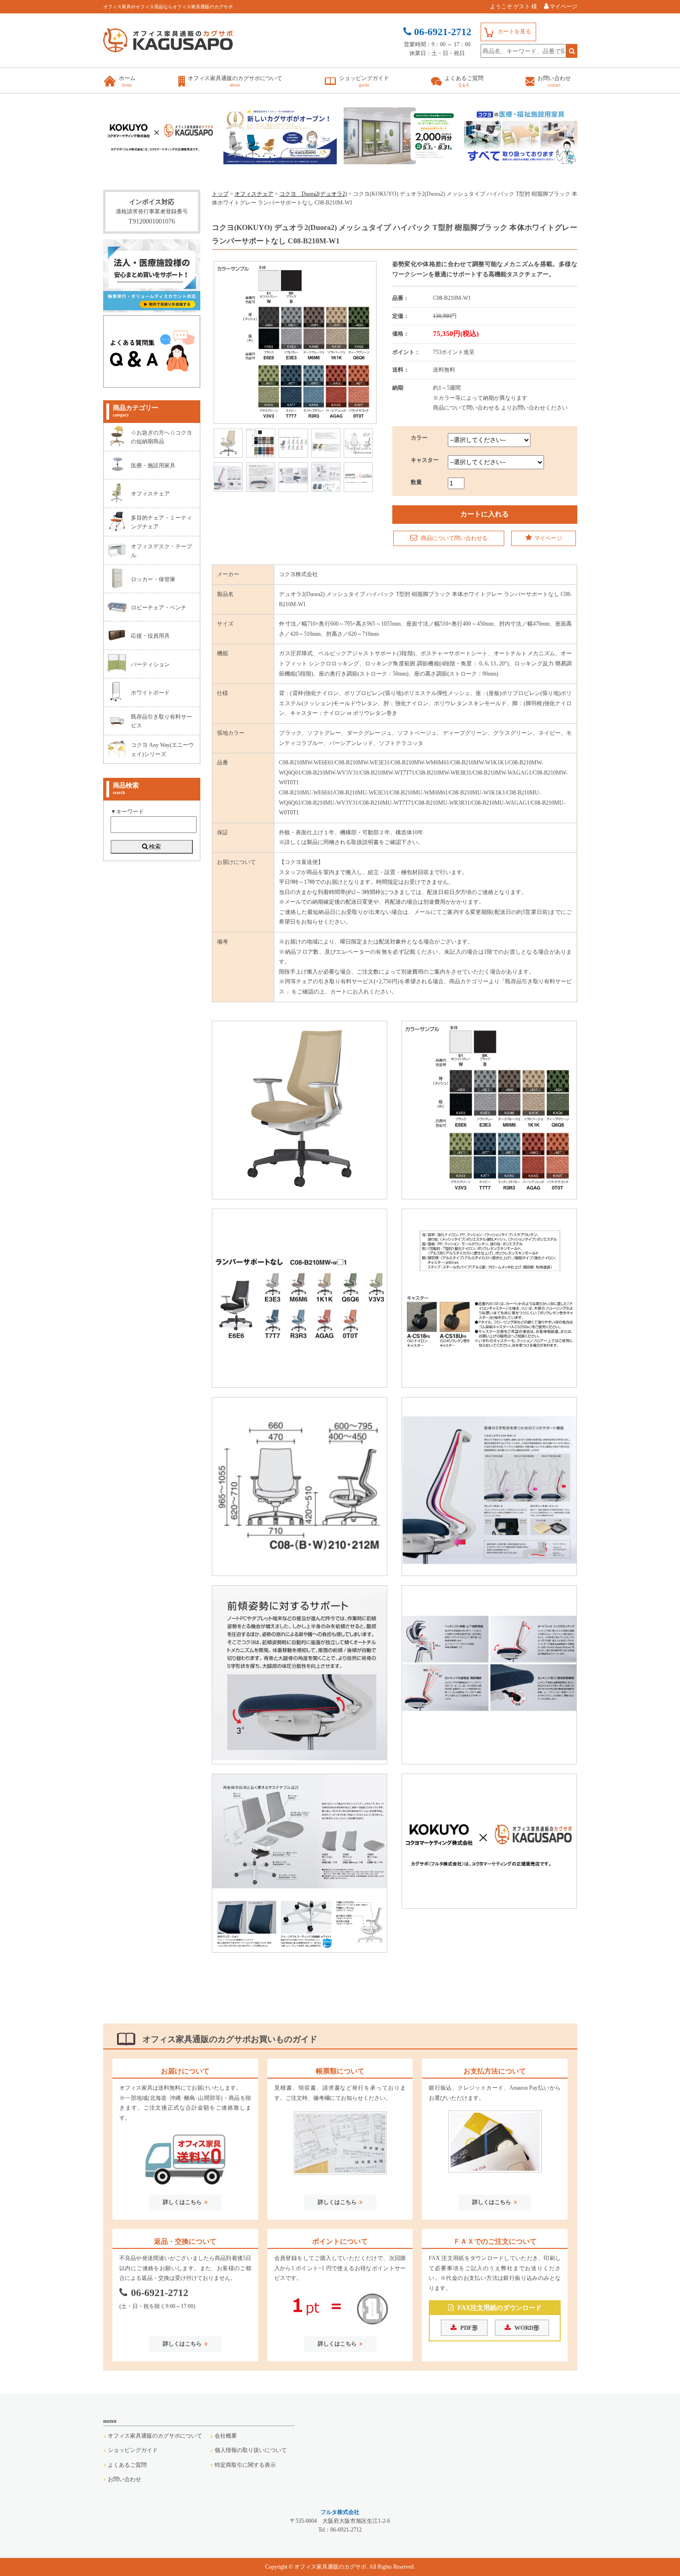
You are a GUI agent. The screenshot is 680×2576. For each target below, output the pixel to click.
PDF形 (469, 2328)
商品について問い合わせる (454, 538)
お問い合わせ (124, 2479)
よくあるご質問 (127, 2465)
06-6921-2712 (160, 2293)
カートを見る (514, 31)
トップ (220, 194)
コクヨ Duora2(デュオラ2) (313, 194)
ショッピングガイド (133, 2450)
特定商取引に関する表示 (245, 2465)
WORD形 (527, 2328)
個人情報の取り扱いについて (251, 2450)
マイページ (563, 6)
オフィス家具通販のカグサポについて (155, 2436)
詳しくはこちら (182, 2202)
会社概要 (226, 2436)
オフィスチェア (254, 194)
